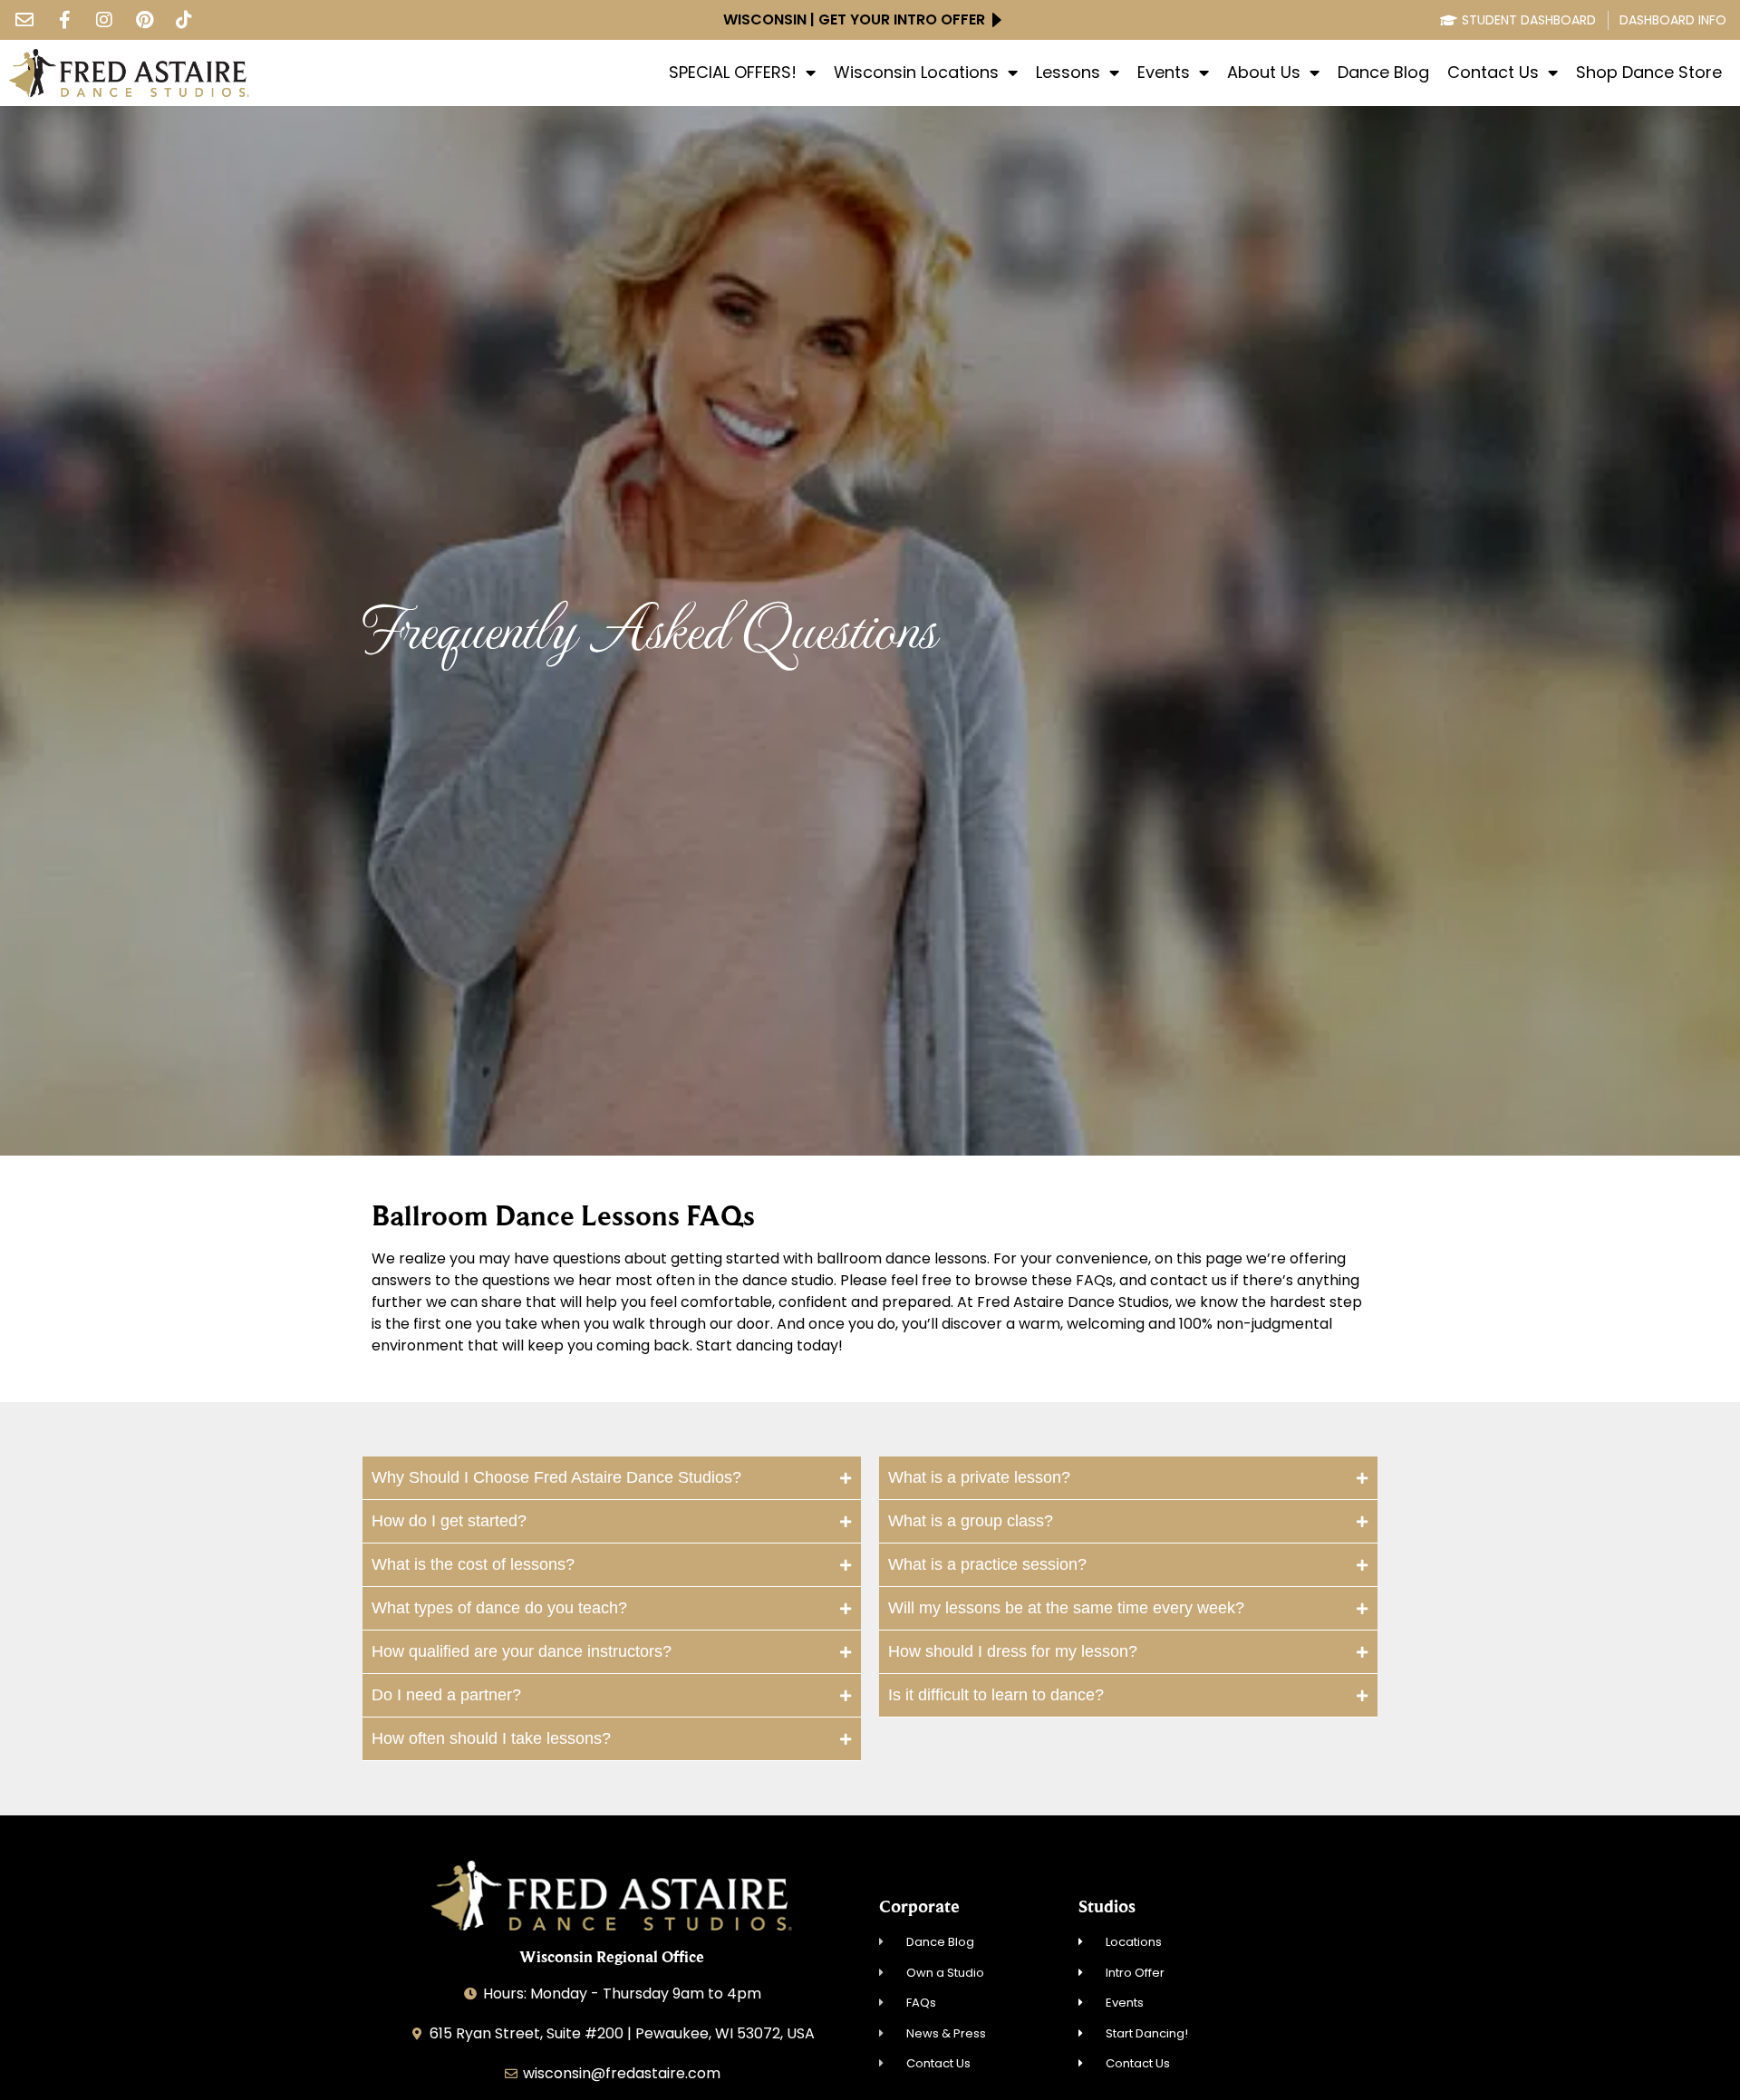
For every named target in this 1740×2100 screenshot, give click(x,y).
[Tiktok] (184, 20)
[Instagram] (104, 20)
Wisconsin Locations (916, 73)
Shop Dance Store (1649, 73)
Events (1164, 73)
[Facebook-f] (64, 20)
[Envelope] (24, 20)
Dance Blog (1383, 73)
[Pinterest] (144, 20)
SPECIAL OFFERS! (733, 73)
